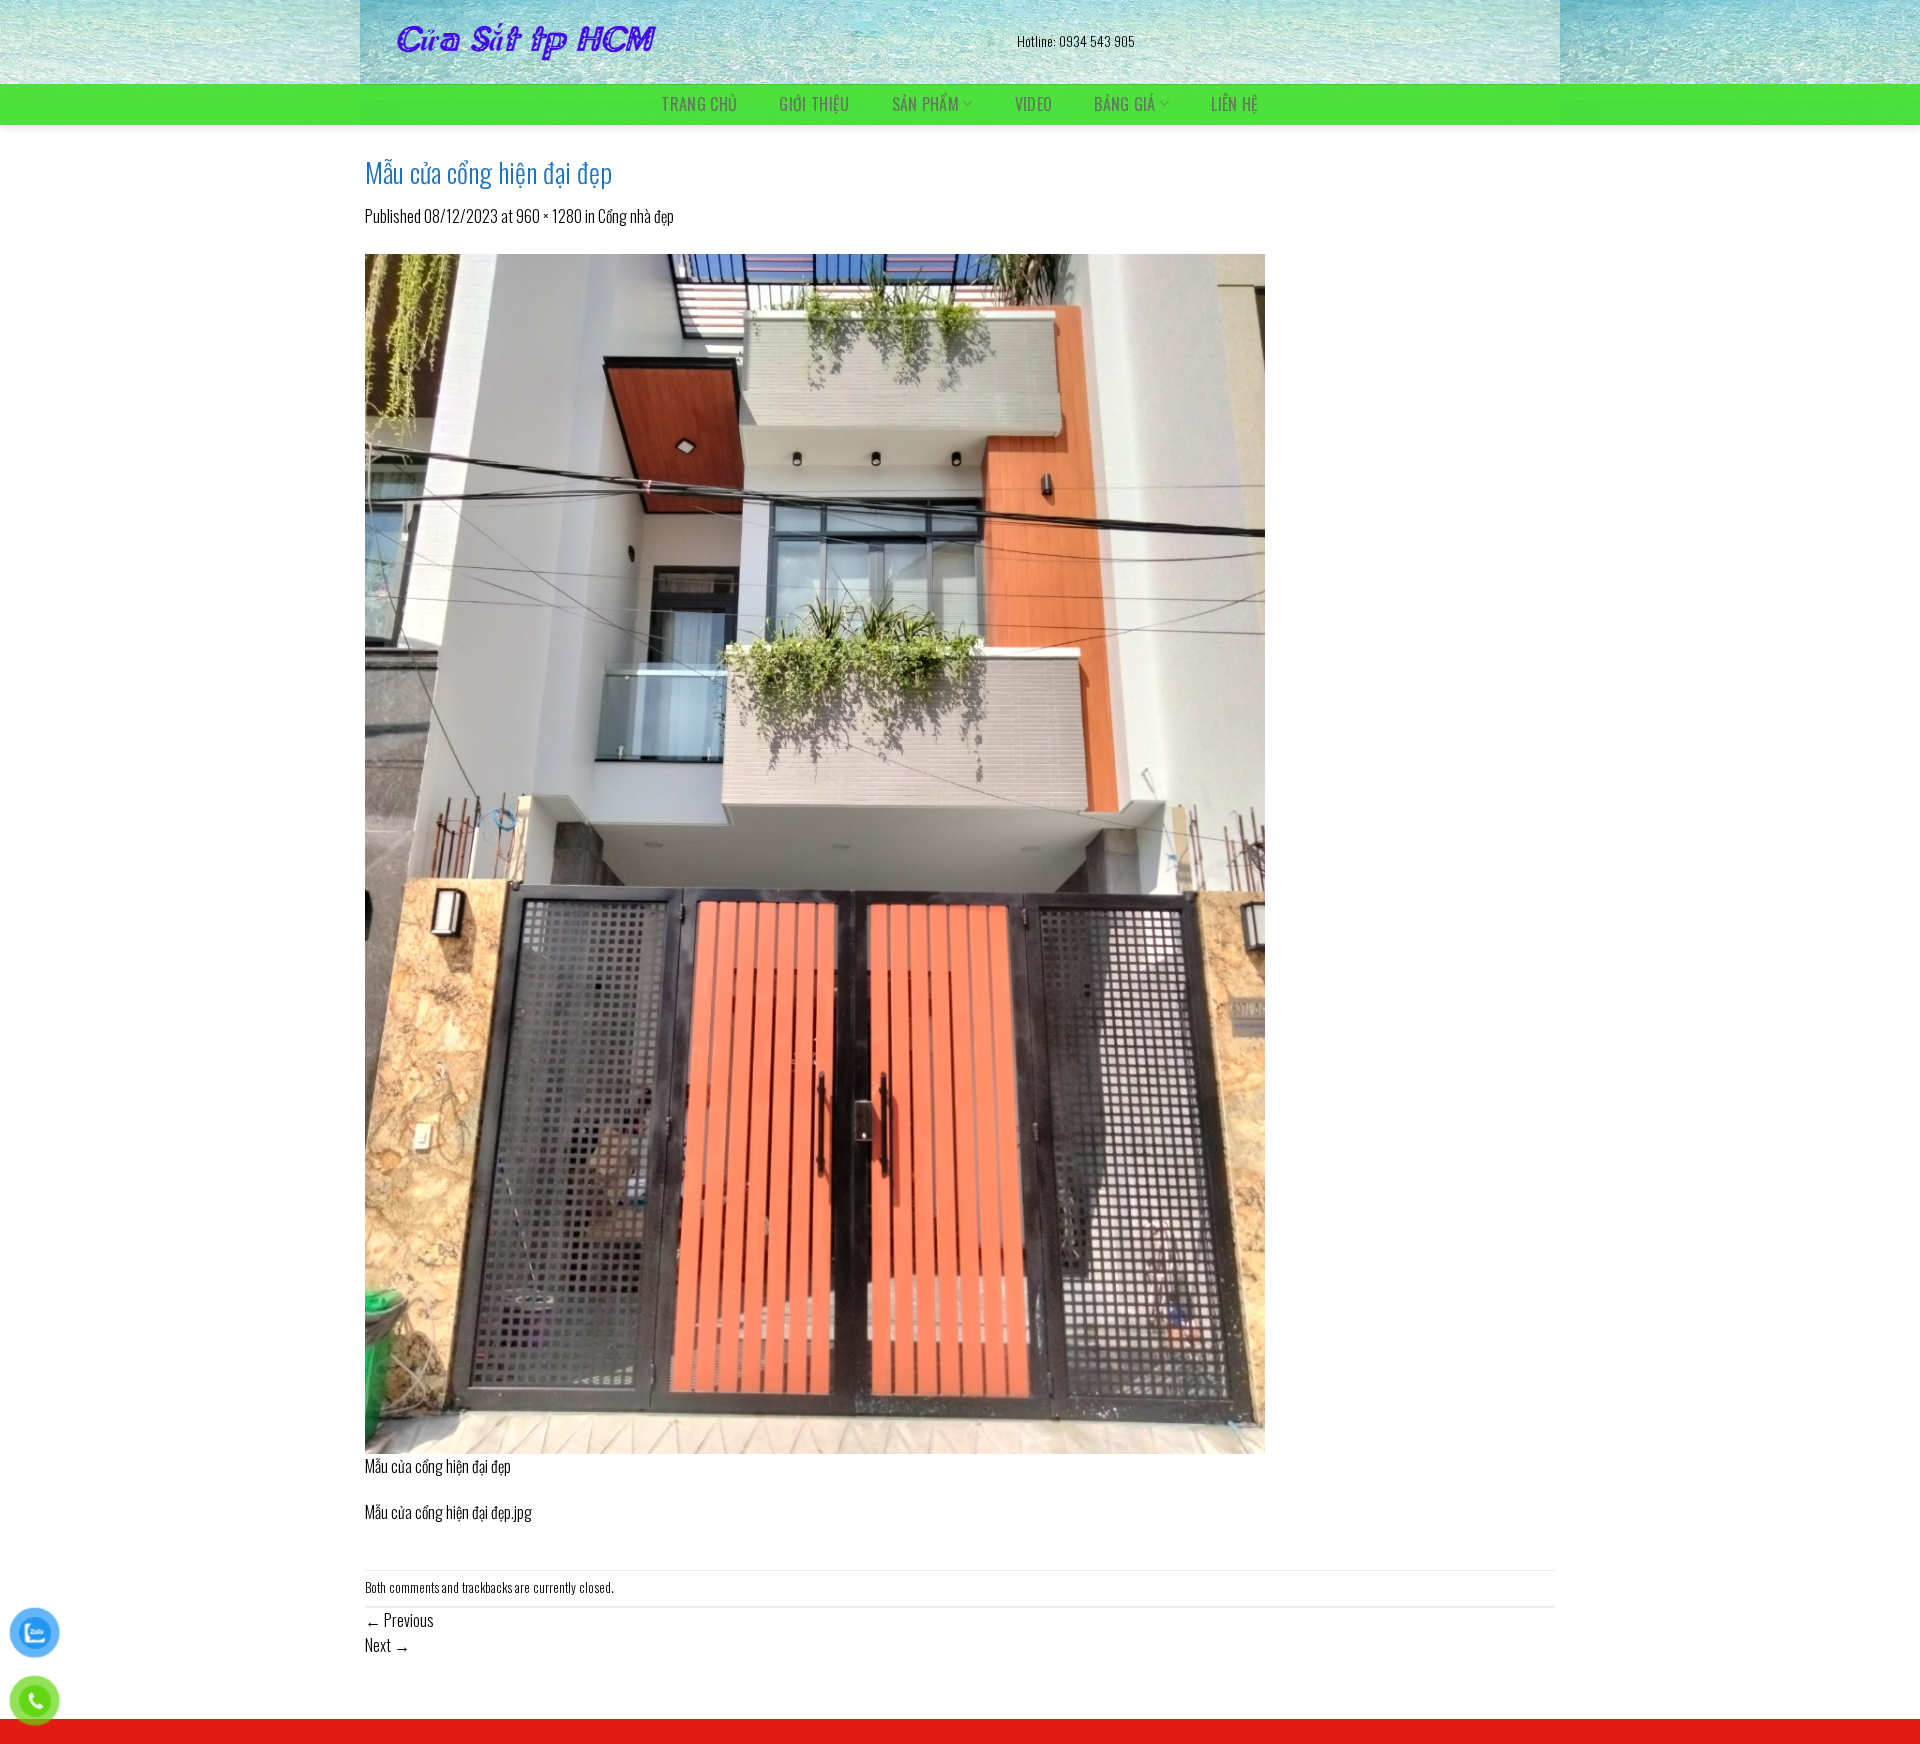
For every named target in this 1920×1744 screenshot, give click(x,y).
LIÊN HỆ (1234, 104)
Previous (399, 1620)
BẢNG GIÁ (1125, 103)
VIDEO (1034, 104)
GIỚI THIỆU (814, 104)
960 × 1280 (549, 216)
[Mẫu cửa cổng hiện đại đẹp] (815, 851)
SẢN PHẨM (926, 103)
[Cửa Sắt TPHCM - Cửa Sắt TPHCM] (676, 42)
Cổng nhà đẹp (636, 216)
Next (387, 1645)
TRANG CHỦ (699, 104)
